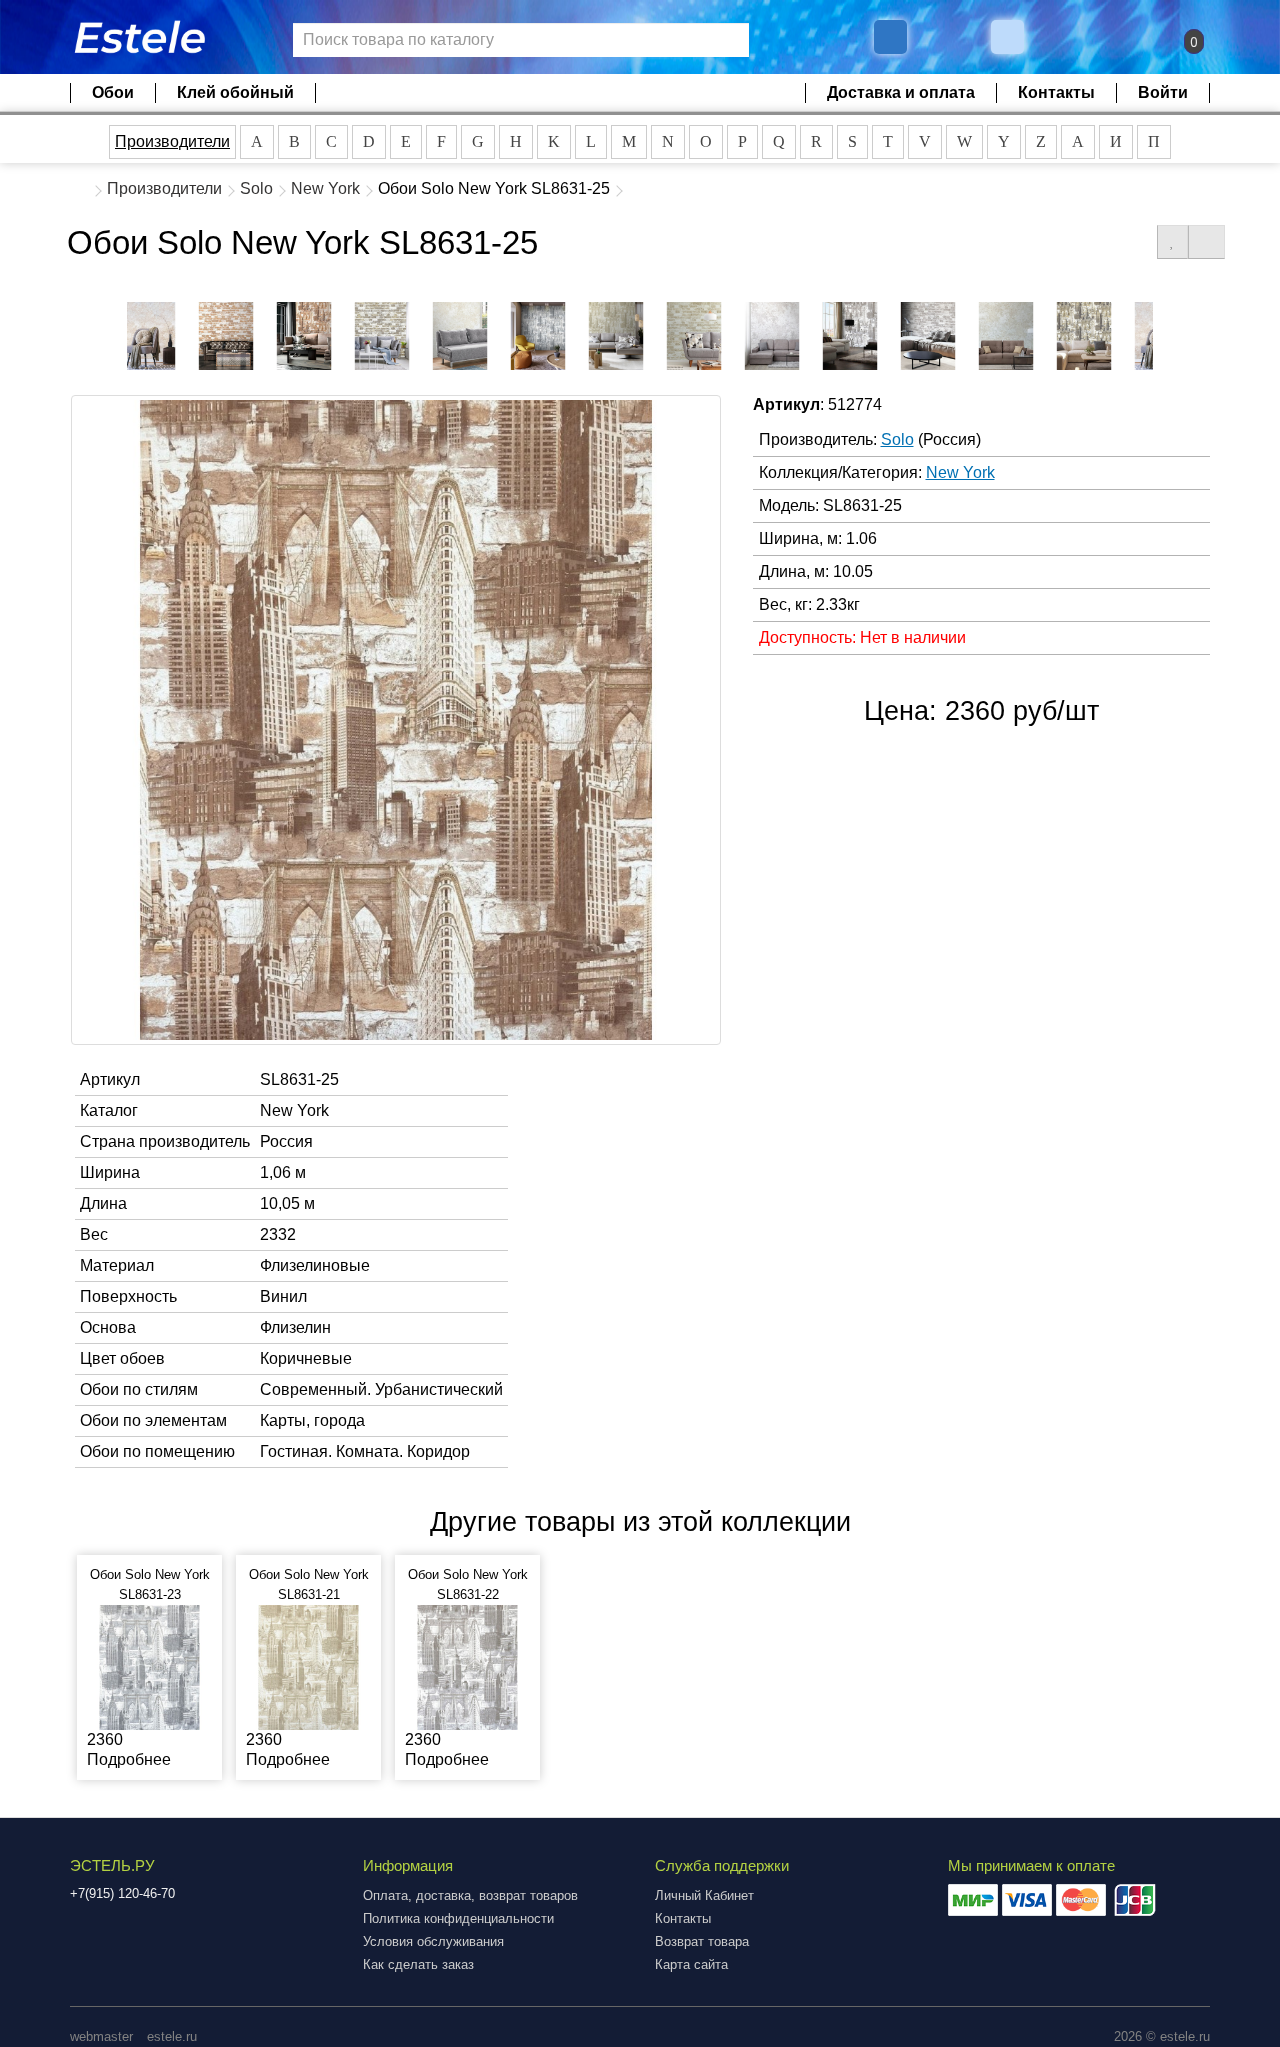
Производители (172, 141)
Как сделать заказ (418, 1964)
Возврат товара (702, 1941)
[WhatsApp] (1010, 37)
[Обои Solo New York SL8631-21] (308, 1666)
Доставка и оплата (901, 92)
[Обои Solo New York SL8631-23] (149, 1666)
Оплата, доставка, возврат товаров (470, 1895)
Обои (113, 92)
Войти (1163, 92)
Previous (112, 330)
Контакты (1056, 92)
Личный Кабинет (704, 1895)
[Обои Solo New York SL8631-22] (467, 1666)
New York (325, 188)
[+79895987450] (890, 37)
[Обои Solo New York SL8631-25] (148, 336)
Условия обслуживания (433, 1941)
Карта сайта (691, 1964)
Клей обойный (235, 92)
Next (1168, 330)
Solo (256, 188)
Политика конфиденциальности (458, 1918)
